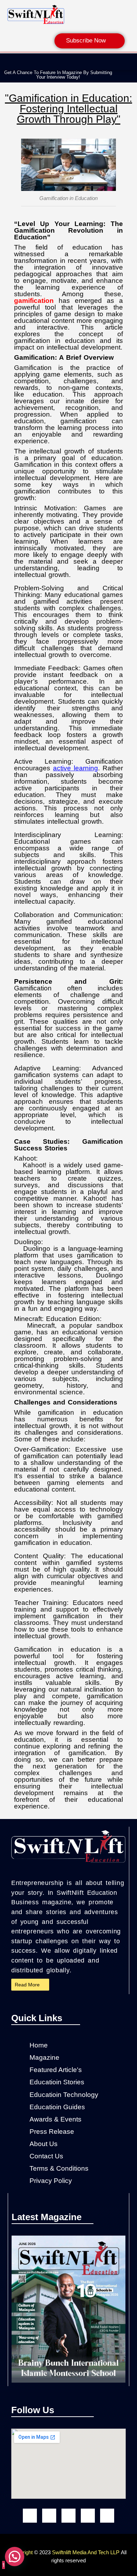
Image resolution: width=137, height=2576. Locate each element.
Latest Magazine (47, 2217)
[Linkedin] (88, 2516)
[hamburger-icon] (128, 61)
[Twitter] (107, 2516)
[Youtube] (68, 2516)
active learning (76, 768)
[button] (119, 75)
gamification (34, 301)
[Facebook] (30, 2516)
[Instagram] (49, 2516)
